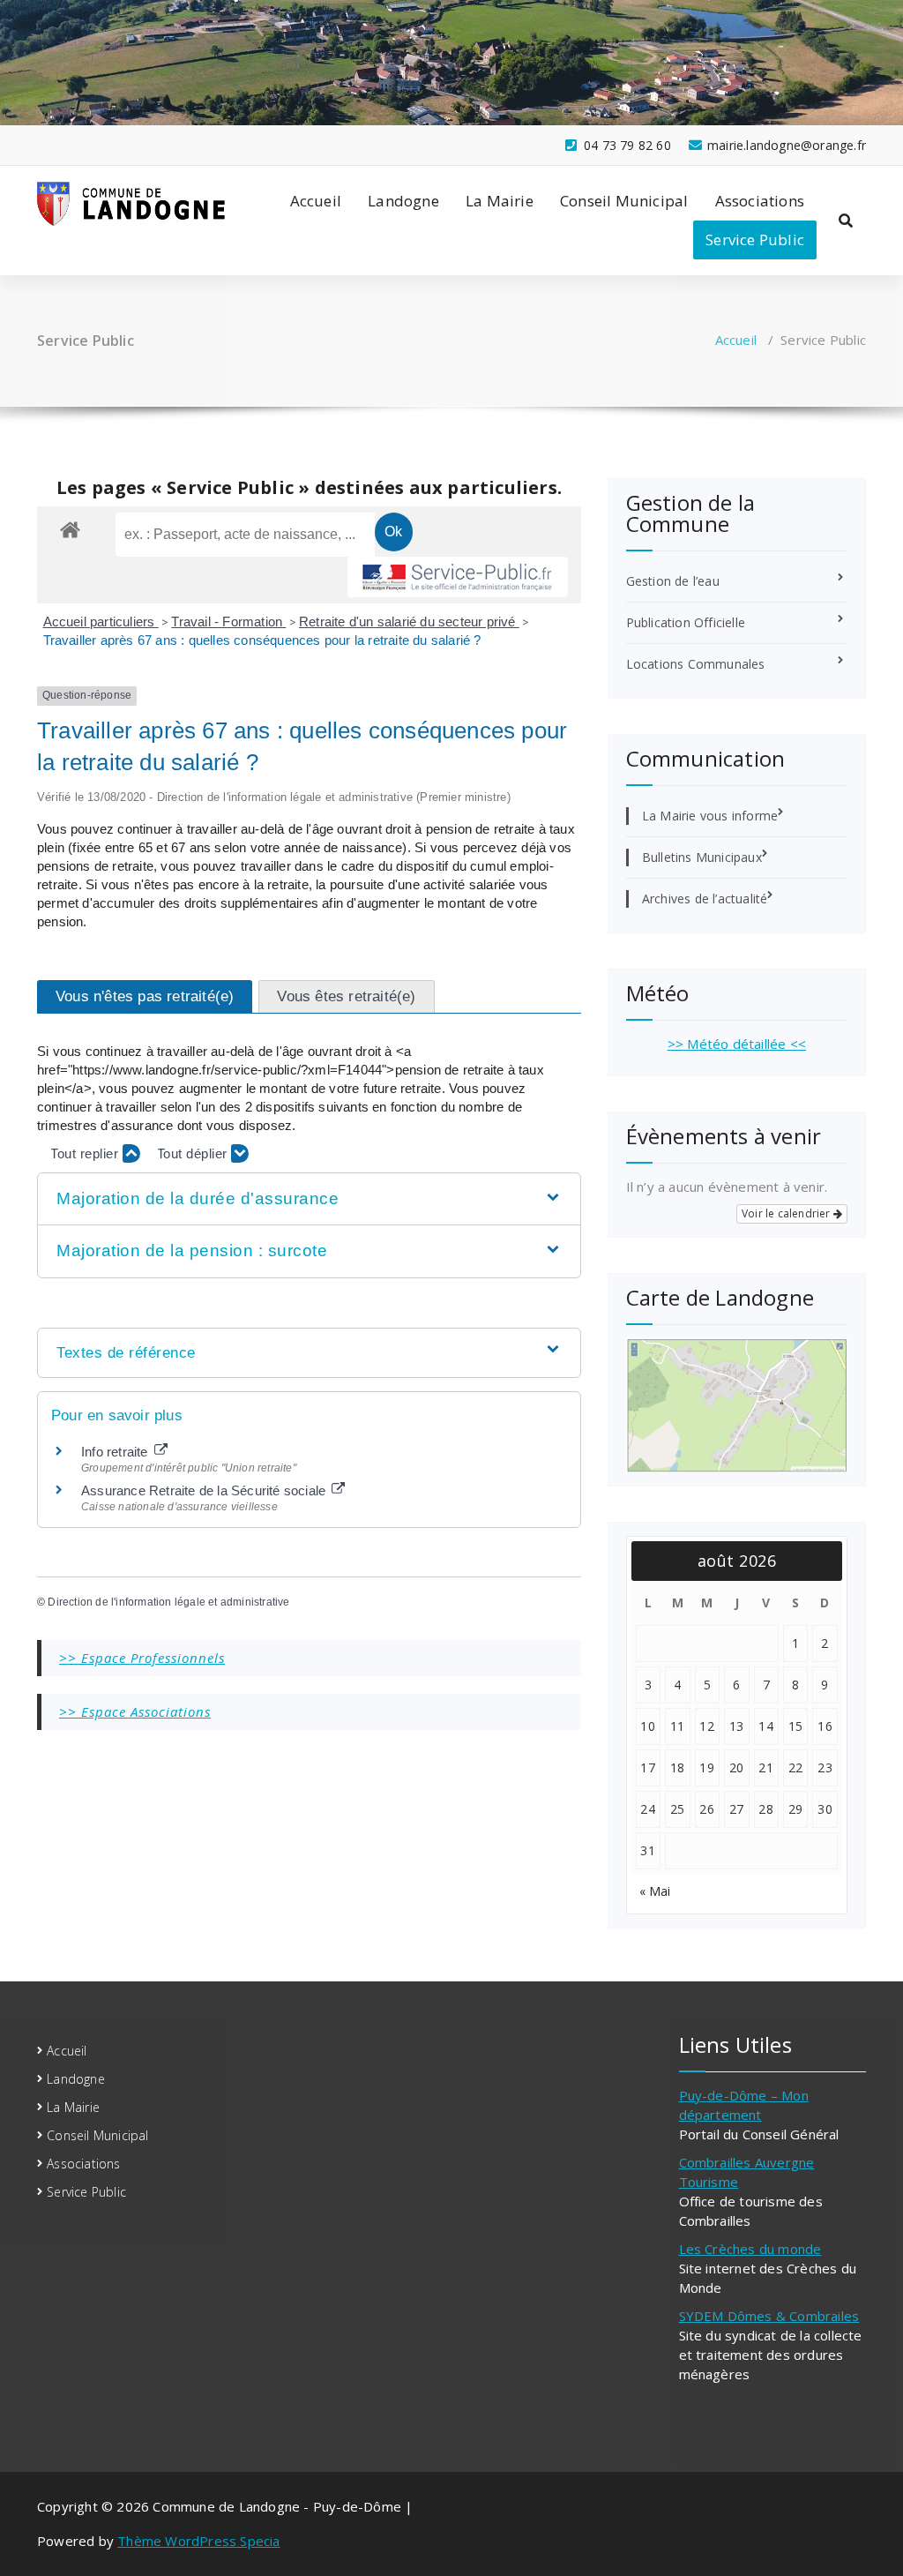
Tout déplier (194, 1153)
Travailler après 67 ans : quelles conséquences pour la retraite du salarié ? (262, 640)
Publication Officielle (686, 622)
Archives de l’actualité (705, 899)
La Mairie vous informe (710, 816)
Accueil (316, 201)
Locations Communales (696, 664)
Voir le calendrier (787, 1213)
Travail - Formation (228, 622)
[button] (309, 1199)
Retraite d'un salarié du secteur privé (409, 622)
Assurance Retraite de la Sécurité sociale (205, 1490)
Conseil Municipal (624, 201)
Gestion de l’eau (673, 581)
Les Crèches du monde (750, 2249)
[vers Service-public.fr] (458, 577)
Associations (760, 201)
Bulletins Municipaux (702, 857)
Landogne (403, 201)
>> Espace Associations (135, 1711)
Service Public (755, 240)
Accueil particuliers (101, 622)
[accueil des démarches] (70, 529)
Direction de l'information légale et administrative (168, 1602)
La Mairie (500, 201)
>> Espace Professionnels (142, 1658)
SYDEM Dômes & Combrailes (769, 2316)
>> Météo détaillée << (737, 1044)
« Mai (655, 1891)
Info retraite (116, 1452)
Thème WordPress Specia (198, 2541)
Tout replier (86, 1153)
